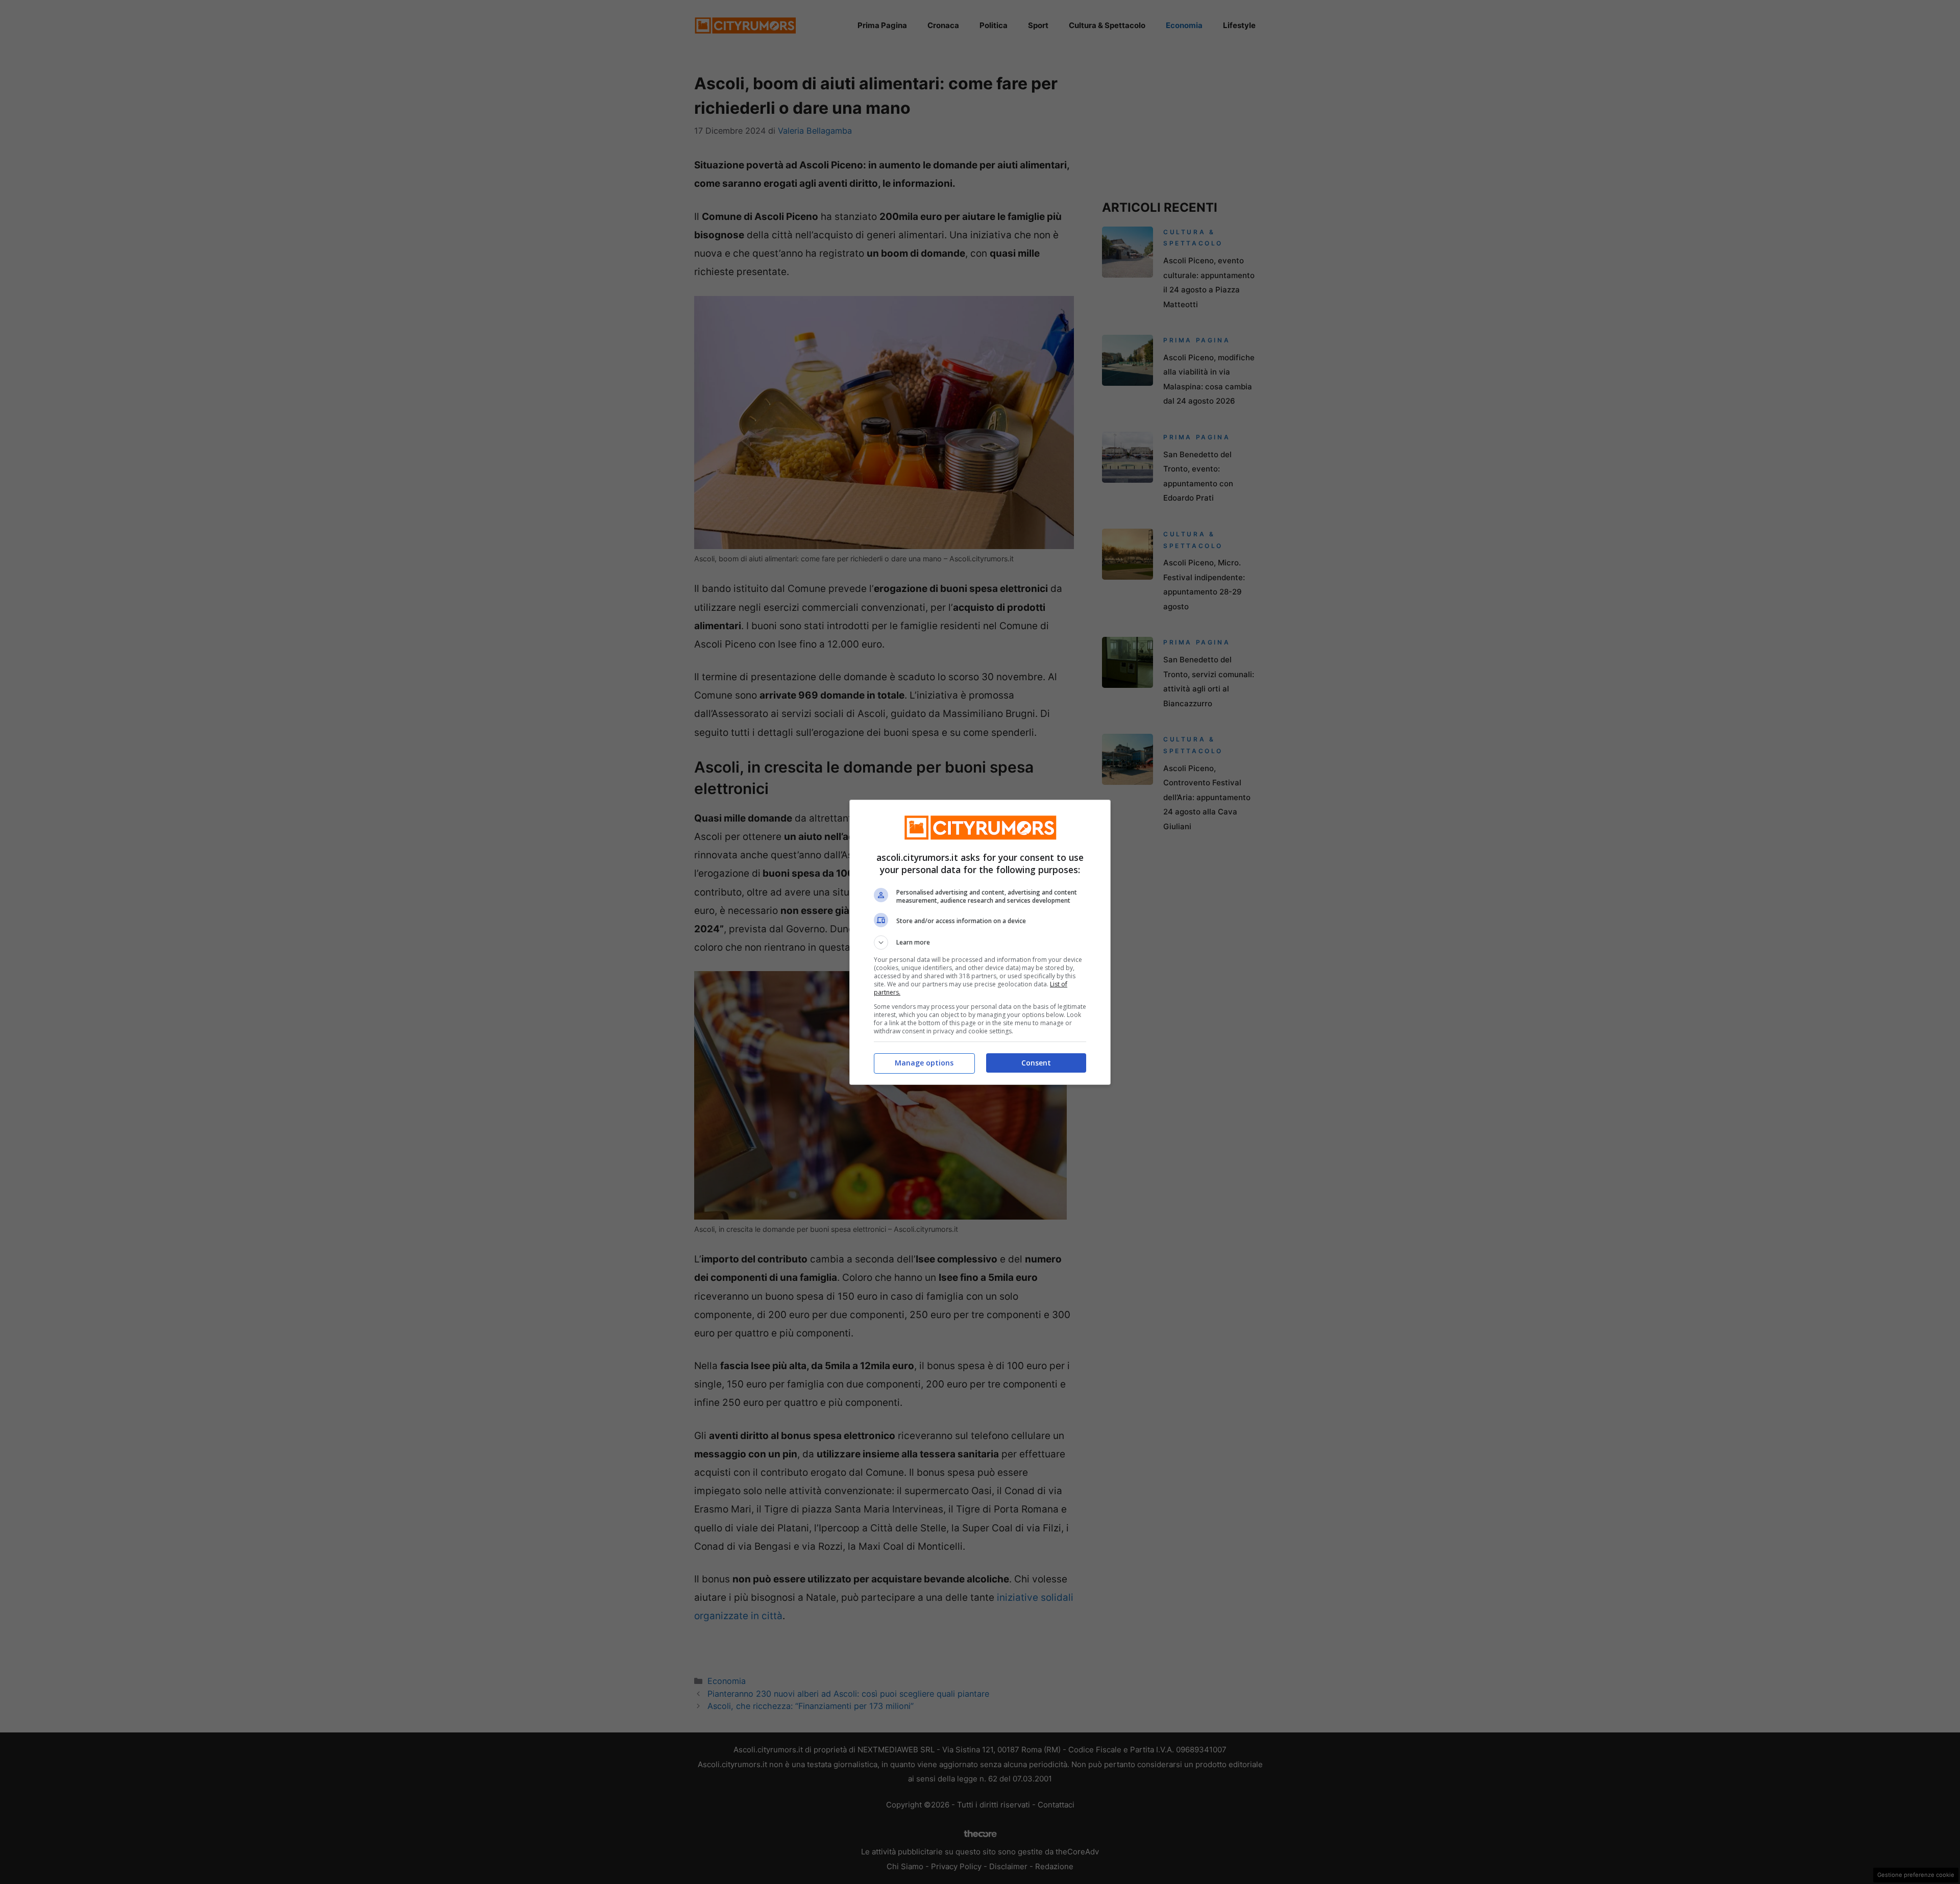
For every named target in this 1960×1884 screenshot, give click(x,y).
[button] (980, 943)
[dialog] (980, 942)
